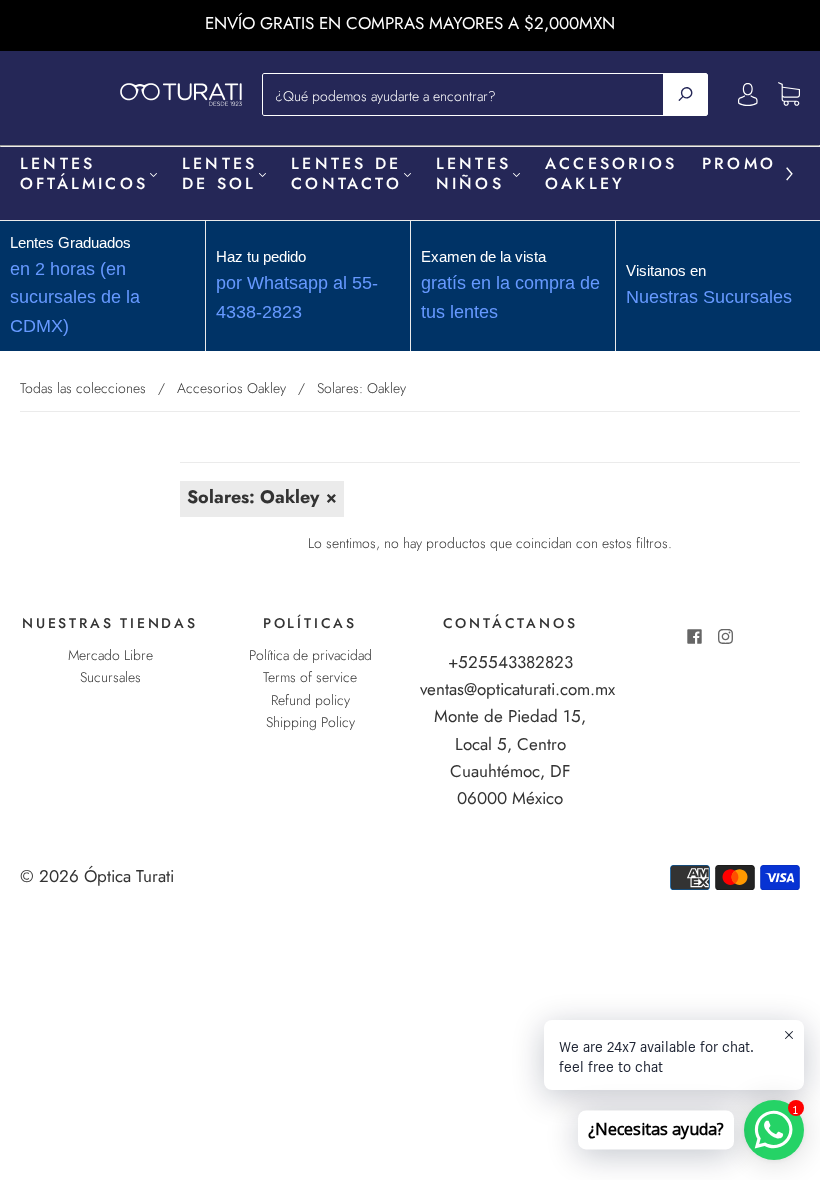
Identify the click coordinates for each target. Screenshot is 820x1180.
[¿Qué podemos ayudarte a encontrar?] (468, 94)
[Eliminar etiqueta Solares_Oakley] (262, 499)
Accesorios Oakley (611, 174)
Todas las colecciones (83, 388)
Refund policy (310, 700)
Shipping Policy (310, 722)
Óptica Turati (129, 876)
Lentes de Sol (219, 174)
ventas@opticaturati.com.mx (517, 689)
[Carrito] (789, 95)
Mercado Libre (110, 655)
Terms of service (310, 677)
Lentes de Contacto (346, 174)
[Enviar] (685, 94)
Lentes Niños (473, 174)
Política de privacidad (310, 655)
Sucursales (110, 677)
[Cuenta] (748, 94)
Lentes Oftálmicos (84, 174)
